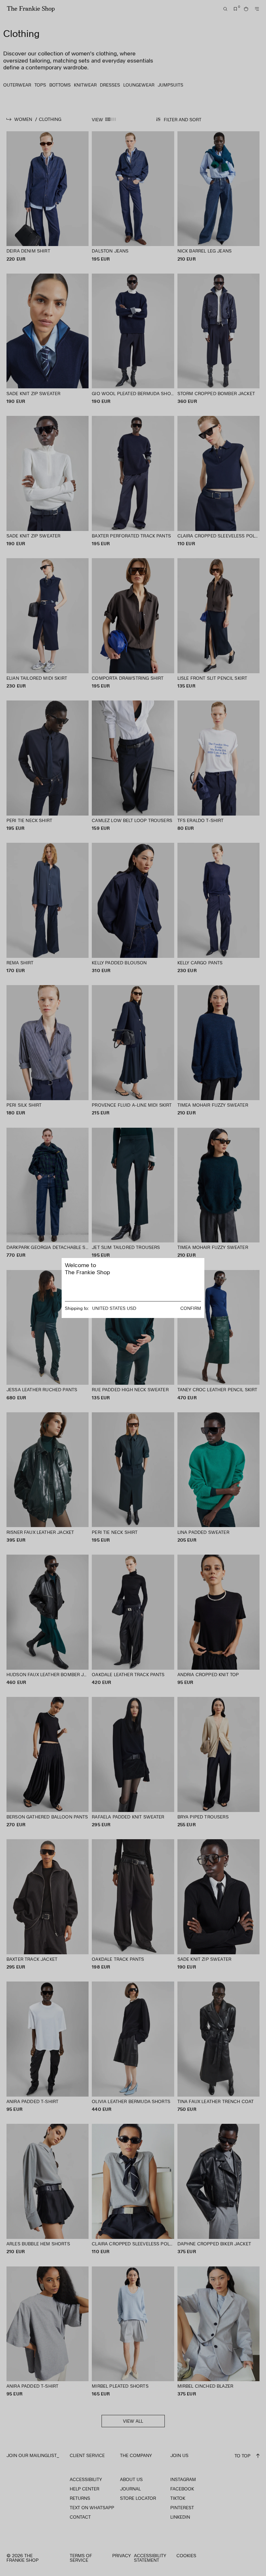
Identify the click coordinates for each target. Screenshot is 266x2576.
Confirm (191, 1308)
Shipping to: (77, 1308)
